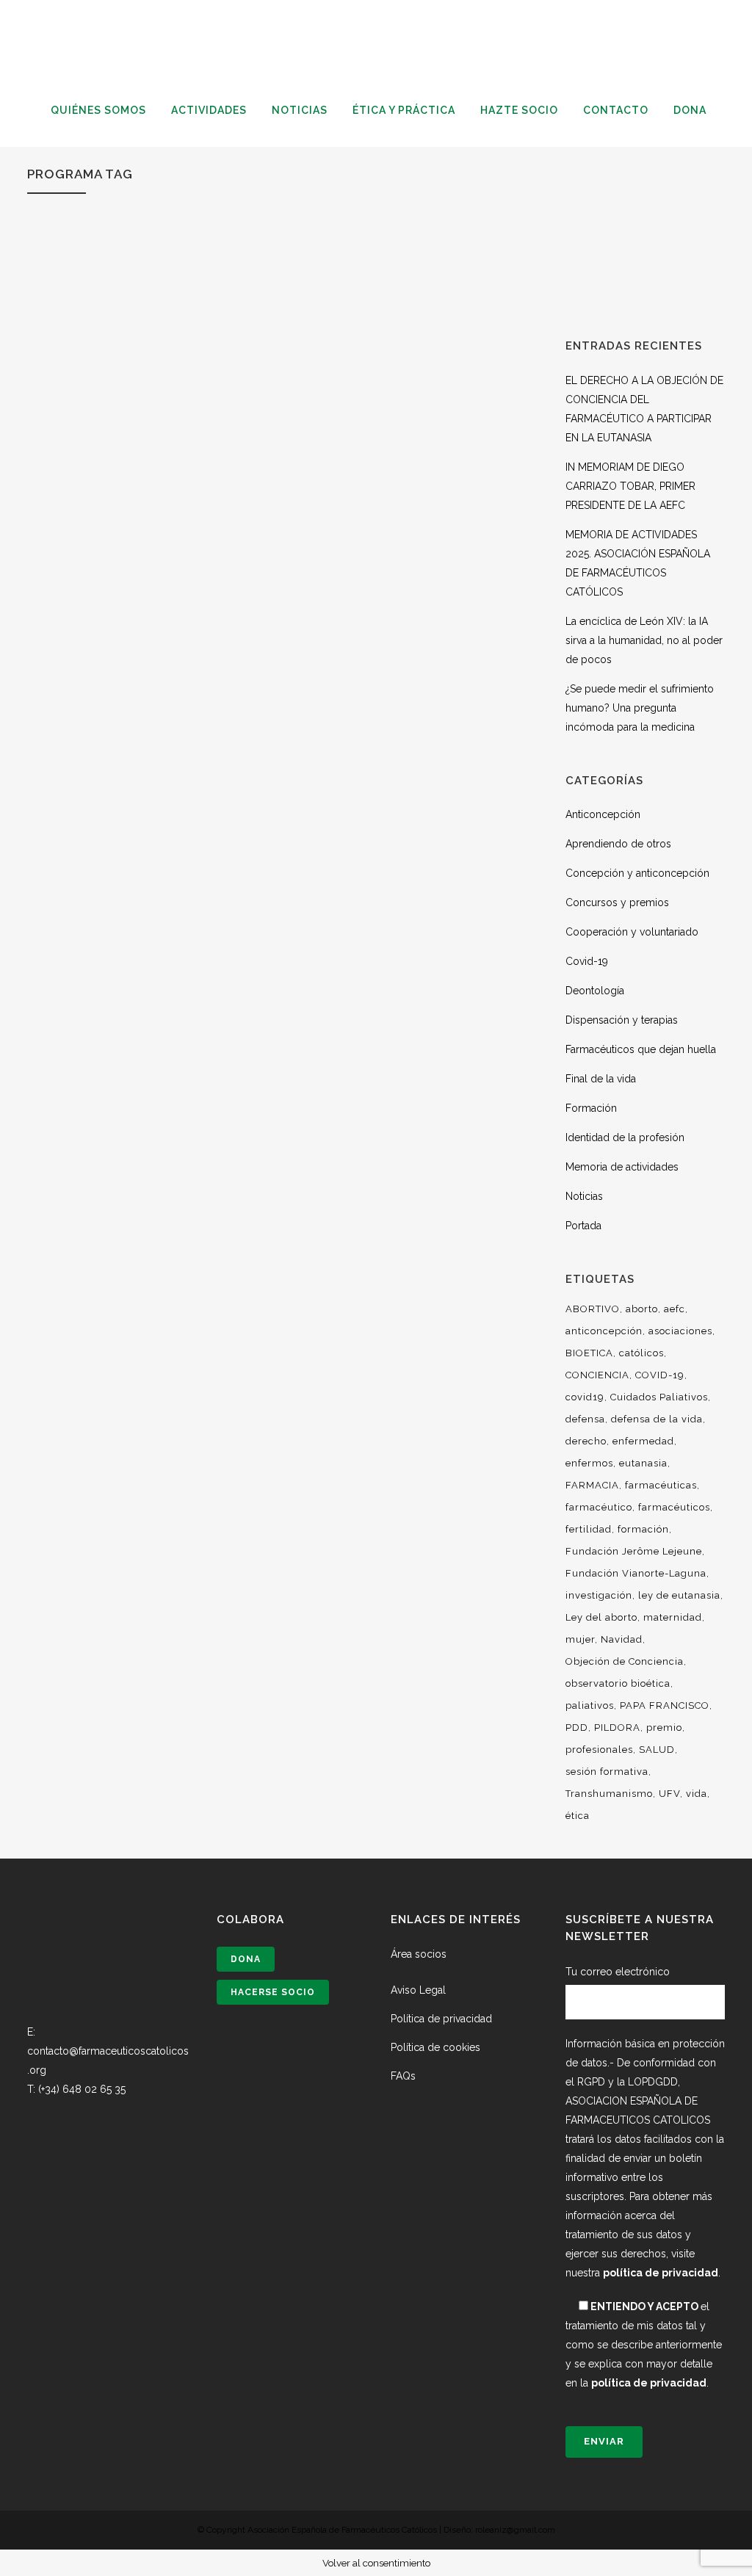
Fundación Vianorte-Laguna (636, 1573)
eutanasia (643, 1463)
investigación (599, 1595)
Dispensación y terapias (622, 1020)
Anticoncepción (603, 814)
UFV (669, 1794)
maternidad (673, 1617)
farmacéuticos (674, 1507)
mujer (580, 1639)
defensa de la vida (657, 1419)
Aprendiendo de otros (618, 844)
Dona (246, 1959)
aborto (642, 1309)
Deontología (595, 991)
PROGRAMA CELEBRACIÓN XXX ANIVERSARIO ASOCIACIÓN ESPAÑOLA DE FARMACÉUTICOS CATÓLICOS (149, 603)
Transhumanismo (609, 1794)
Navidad (622, 1639)
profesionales (599, 1750)
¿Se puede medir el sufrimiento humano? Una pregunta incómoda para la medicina (640, 708)
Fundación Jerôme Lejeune (634, 1551)
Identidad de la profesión (625, 1137)
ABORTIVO (593, 1309)
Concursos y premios (617, 902)
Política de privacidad (441, 2019)
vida (697, 1794)
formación (643, 1529)
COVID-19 (660, 1375)
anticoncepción (604, 1331)
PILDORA (617, 1727)
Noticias (584, 1196)
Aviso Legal (418, 1990)
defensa (585, 1419)
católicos (641, 1353)
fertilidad (589, 1529)
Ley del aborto (601, 1617)
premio (664, 1727)
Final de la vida (601, 1079)
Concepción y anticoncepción (637, 873)
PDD (577, 1727)
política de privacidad (661, 2273)
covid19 (585, 1397)
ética (578, 1816)
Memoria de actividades (622, 1167)
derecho (586, 1441)
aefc (675, 1309)
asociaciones (680, 1331)
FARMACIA (592, 1485)
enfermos (589, 1463)
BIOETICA (589, 1353)
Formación (591, 1108)
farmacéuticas (661, 1485)
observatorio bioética (618, 1683)
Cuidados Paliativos (659, 1397)
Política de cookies (435, 2047)
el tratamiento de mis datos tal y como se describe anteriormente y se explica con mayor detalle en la (644, 2345)
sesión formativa (607, 1772)
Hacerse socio (273, 1992)
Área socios (419, 1954)
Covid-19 (587, 961)
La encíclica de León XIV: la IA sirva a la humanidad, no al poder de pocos (644, 640)
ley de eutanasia (679, 1595)
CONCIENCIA (597, 1375)
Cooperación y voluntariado (632, 932)
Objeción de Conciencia (625, 1661)
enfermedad (643, 1441)
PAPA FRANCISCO (665, 1705)
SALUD (657, 1750)
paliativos (590, 1705)
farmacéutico (599, 1507)
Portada (583, 1226)
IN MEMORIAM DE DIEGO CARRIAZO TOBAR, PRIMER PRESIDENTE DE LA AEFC (630, 486)
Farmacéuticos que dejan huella (641, 1049)
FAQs (403, 2076)
